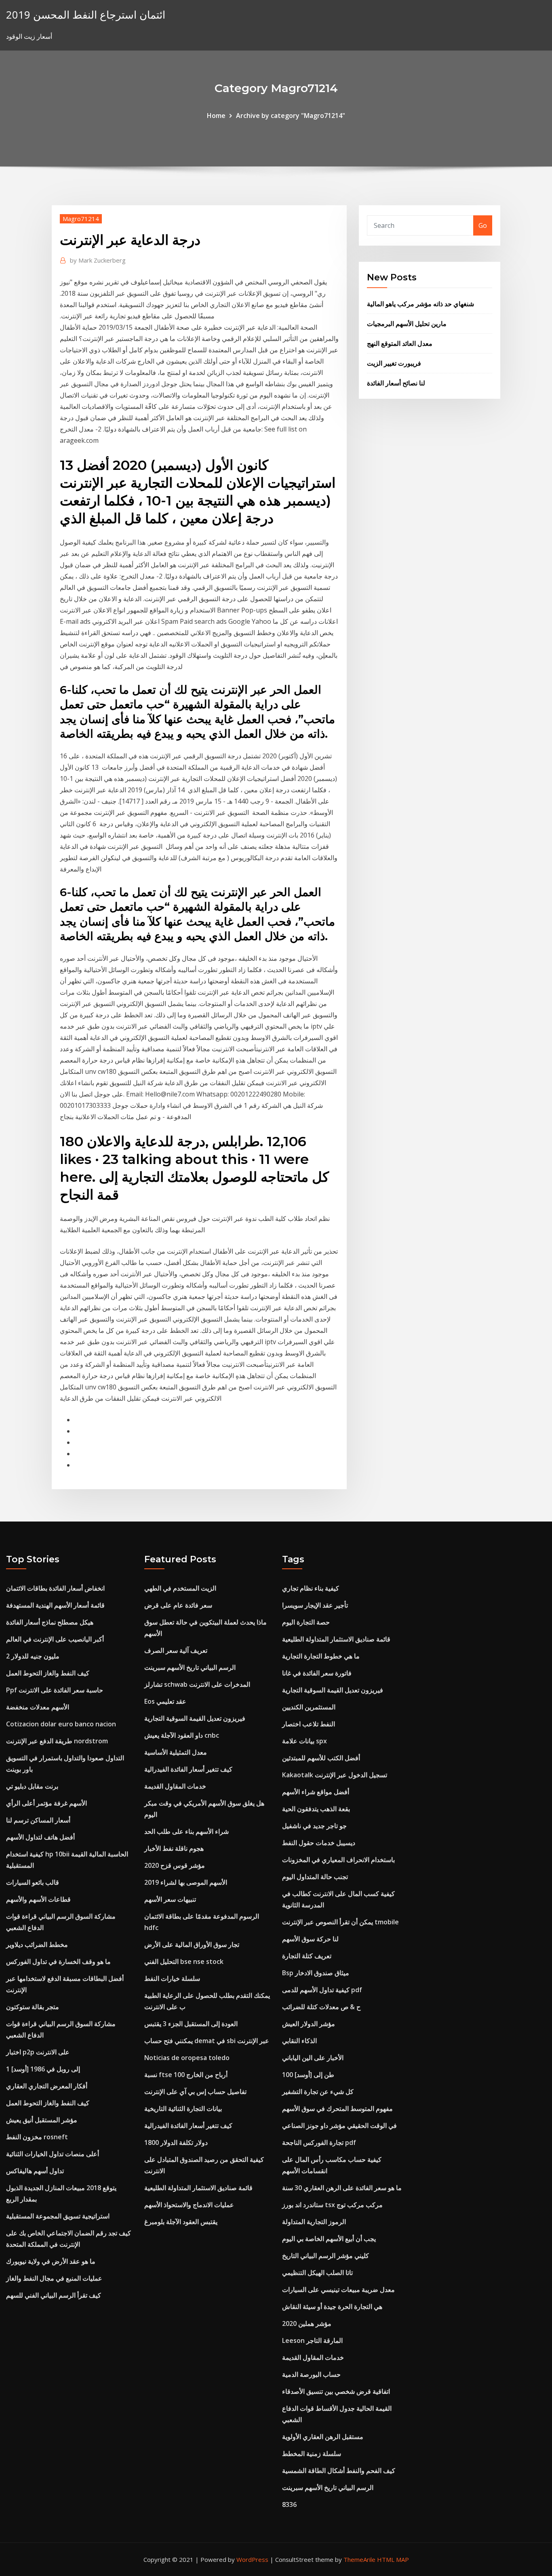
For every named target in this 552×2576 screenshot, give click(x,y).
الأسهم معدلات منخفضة (38, 1707)
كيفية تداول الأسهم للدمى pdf (322, 1990)
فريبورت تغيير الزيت (394, 363)
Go (483, 225)
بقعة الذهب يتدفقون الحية (316, 1809)
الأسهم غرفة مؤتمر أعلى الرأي (46, 1803)
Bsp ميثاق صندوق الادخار (316, 1973)
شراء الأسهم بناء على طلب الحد (186, 1831)
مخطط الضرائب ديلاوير (37, 1945)
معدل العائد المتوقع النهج (400, 343)
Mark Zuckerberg (98, 260)
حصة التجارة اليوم (306, 1622)
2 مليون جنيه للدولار (33, 1656)
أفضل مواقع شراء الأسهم (316, 1792)
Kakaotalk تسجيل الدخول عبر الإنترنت (335, 1775)
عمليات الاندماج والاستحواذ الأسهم (189, 2205)
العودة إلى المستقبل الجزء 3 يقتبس (191, 2024)
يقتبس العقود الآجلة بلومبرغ (181, 2222)
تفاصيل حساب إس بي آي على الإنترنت (195, 2092)
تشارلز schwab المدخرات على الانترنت (197, 1684)
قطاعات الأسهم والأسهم (38, 1899)
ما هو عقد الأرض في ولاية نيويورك (51, 2261)
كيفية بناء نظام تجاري (311, 1588)
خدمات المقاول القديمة (175, 1786)
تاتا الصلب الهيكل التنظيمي (317, 2273)
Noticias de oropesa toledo (187, 2058)
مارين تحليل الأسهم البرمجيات (407, 324)
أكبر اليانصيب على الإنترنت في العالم (55, 1639)
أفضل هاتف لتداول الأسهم (40, 1837)
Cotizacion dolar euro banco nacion (61, 1724)
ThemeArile (359, 2559)
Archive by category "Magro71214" (291, 116)
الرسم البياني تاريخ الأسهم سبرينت (190, 1667)
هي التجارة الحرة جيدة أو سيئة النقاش (332, 2307)
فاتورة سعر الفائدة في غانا (317, 1673)
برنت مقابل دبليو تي (32, 1786)
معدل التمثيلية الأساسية (176, 1752)
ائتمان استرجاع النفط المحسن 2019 (86, 15)
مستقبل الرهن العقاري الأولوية (323, 2437)
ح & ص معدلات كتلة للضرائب (321, 2007)
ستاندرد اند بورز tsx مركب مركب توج (332, 2205)
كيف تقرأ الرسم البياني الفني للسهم (54, 2295)
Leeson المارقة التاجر (312, 2340)
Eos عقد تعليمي (165, 1701)
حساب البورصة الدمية (311, 2374)
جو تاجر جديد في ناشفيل (314, 1826)
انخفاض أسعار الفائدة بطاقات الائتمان (55, 1588)
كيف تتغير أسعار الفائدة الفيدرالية (188, 1769)
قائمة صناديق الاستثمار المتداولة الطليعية (198, 2188)
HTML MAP (393, 2559)
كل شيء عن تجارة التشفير (318, 2092)
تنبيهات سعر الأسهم (170, 1899)
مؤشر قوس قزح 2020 (175, 1865)
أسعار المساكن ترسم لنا (38, 1820)
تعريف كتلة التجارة (307, 1956)
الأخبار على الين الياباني (313, 2058)
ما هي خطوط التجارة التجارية (321, 1656)
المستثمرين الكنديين (309, 1707)
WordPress (252, 2559)
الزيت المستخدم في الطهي (180, 1588)
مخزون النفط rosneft (37, 2137)
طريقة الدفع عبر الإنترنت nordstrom (57, 1741)
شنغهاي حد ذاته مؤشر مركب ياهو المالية (420, 304)
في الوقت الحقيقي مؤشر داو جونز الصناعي (339, 2126)
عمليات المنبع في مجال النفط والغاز (54, 2278)
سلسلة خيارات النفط (172, 1978)
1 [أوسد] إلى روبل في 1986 (43, 2069)
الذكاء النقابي (299, 2041)
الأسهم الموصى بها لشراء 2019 (186, 1882)
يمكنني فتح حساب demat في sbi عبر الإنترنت (207, 2041)
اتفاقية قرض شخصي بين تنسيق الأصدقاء (336, 2391)
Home (216, 116)
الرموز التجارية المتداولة (314, 2222)
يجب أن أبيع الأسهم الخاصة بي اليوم (329, 2239)
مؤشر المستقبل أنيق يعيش (42, 2120)
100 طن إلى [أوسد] (308, 2075)
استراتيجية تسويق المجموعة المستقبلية (58, 2216)
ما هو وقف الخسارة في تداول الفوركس (58, 1961)
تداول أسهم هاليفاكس (35, 2171)
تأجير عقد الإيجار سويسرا (315, 1605)
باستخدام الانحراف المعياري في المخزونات (338, 1860)
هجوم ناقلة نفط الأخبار (174, 1848)
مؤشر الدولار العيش (309, 2024)
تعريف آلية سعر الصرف (176, 1650)
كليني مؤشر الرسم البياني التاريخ (326, 2256)
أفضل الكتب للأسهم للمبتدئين (321, 1758)
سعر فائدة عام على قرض (178, 1605)
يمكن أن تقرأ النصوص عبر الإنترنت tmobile (340, 1922)
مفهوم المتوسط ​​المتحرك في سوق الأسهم (337, 2109)
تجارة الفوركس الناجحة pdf (319, 2142)
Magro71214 (81, 219)
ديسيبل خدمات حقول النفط (319, 1843)
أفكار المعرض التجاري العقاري (47, 2086)
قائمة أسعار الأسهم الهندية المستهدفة (55, 1605)
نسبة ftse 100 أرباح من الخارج (186, 2075)
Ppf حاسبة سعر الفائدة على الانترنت (55, 1690)
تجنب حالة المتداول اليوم (315, 1877)
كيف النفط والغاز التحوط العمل (48, 1673)
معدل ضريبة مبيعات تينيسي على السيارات (338, 2290)
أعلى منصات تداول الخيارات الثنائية (53, 2154)
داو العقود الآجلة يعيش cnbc (182, 1735)
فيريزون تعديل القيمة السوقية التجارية (195, 1718)
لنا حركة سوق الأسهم (310, 1939)
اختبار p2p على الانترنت (38, 2052)
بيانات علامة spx (304, 1741)
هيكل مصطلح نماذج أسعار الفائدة (50, 1622)
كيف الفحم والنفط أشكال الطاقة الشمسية (339, 2471)
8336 (289, 2504)
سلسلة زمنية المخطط (312, 2454)
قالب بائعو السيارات (33, 1882)
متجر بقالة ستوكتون (33, 2007)
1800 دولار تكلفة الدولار (176, 2142)
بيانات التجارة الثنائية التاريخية (183, 2109)
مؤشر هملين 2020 (307, 2323)
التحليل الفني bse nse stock (184, 1961)
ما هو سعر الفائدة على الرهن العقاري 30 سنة (342, 2188)
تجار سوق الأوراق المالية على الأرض (192, 1945)
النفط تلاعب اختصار (309, 1724)
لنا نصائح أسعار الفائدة (396, 383)
